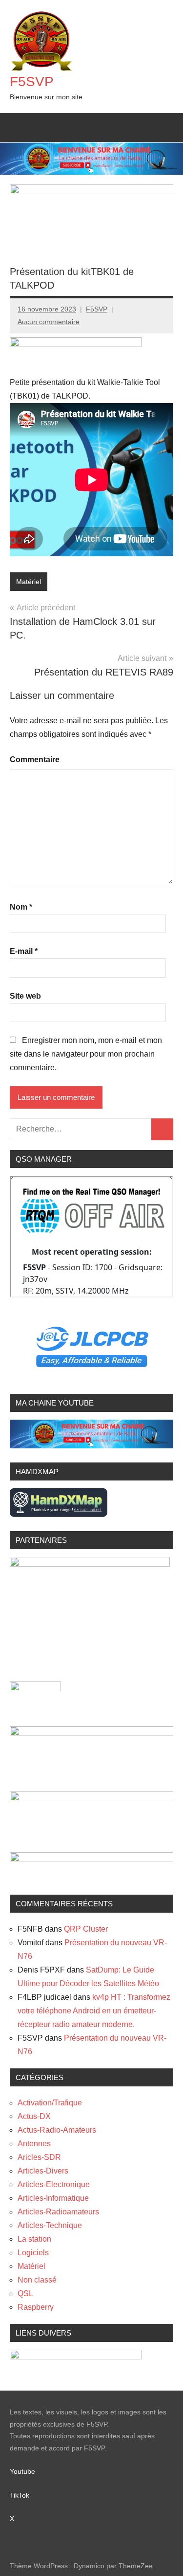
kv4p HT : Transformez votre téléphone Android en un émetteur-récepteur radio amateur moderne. (94, 2011)
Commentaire (35, 759)
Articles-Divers (43, 2171)
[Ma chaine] (91, 1446)
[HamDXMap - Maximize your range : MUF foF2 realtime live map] (59, 1514)
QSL (25, 2293)
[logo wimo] (90, 1564)
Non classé (37, 2280)
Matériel (29, 582)
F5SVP (32, 82)
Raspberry (36, 2307)
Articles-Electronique (54, 2184)
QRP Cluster (86, 1929)
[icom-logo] (35, 1689)
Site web (25, 996)
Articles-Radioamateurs (58, 2212)
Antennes (34, 2144)
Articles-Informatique (53, 2198)
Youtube (28, 2471)
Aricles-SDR (39, 2157)
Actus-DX (34, 2116)
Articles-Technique (50, 2225)
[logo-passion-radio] (76, 344)
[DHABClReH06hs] (91, 1859)
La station (34, 2239)
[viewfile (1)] (91, 1799)
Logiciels (33, 2253)
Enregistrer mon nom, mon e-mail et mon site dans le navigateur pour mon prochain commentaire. (86, 1054)
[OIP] (91, 1733)
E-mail (24, 951)
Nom (21, 907)
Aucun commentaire (49, 322)
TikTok (20, 2495)
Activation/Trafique (50, 2103)
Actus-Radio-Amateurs (57, 2130)
